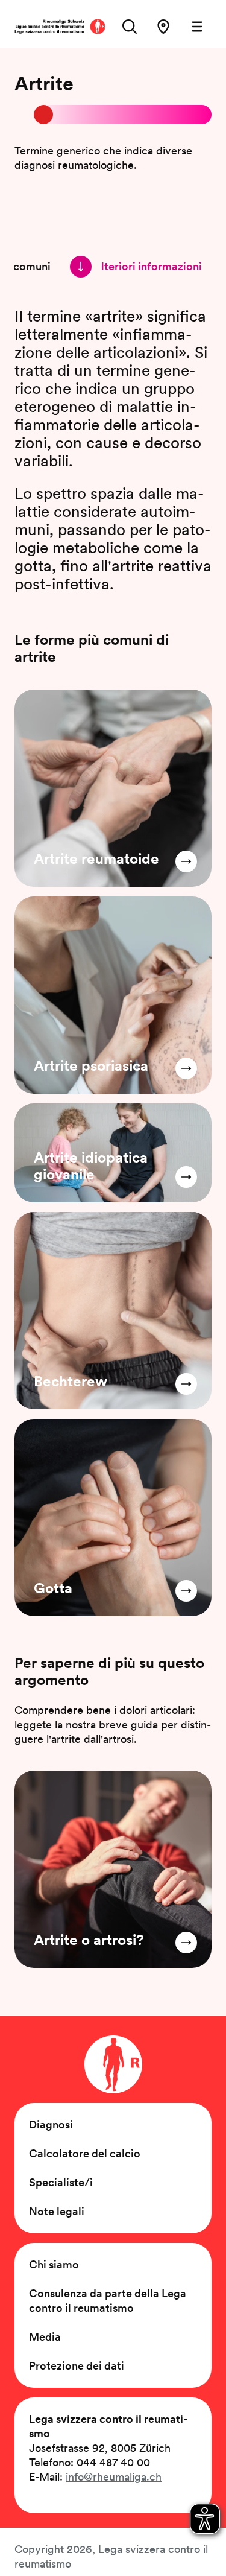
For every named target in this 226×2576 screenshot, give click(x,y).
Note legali (57, 2211)
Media (45, 2337)
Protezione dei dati (77, 2366)
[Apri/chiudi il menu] (197, 27)
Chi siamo (54, 2264)
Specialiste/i (61, 2182)
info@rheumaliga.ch (114, 2477)
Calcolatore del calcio (85, 2153)
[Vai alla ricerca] (130, 27)
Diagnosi (51, 2124)
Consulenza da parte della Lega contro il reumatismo (108, 2301)
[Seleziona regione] (163, 27)
